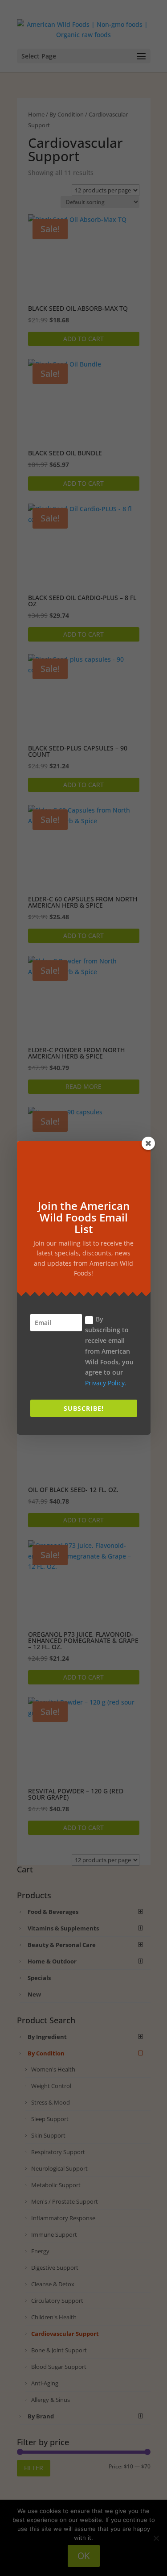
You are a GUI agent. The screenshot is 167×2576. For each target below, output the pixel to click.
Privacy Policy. (106, 1383)
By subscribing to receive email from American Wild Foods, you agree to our (109, 1351)
